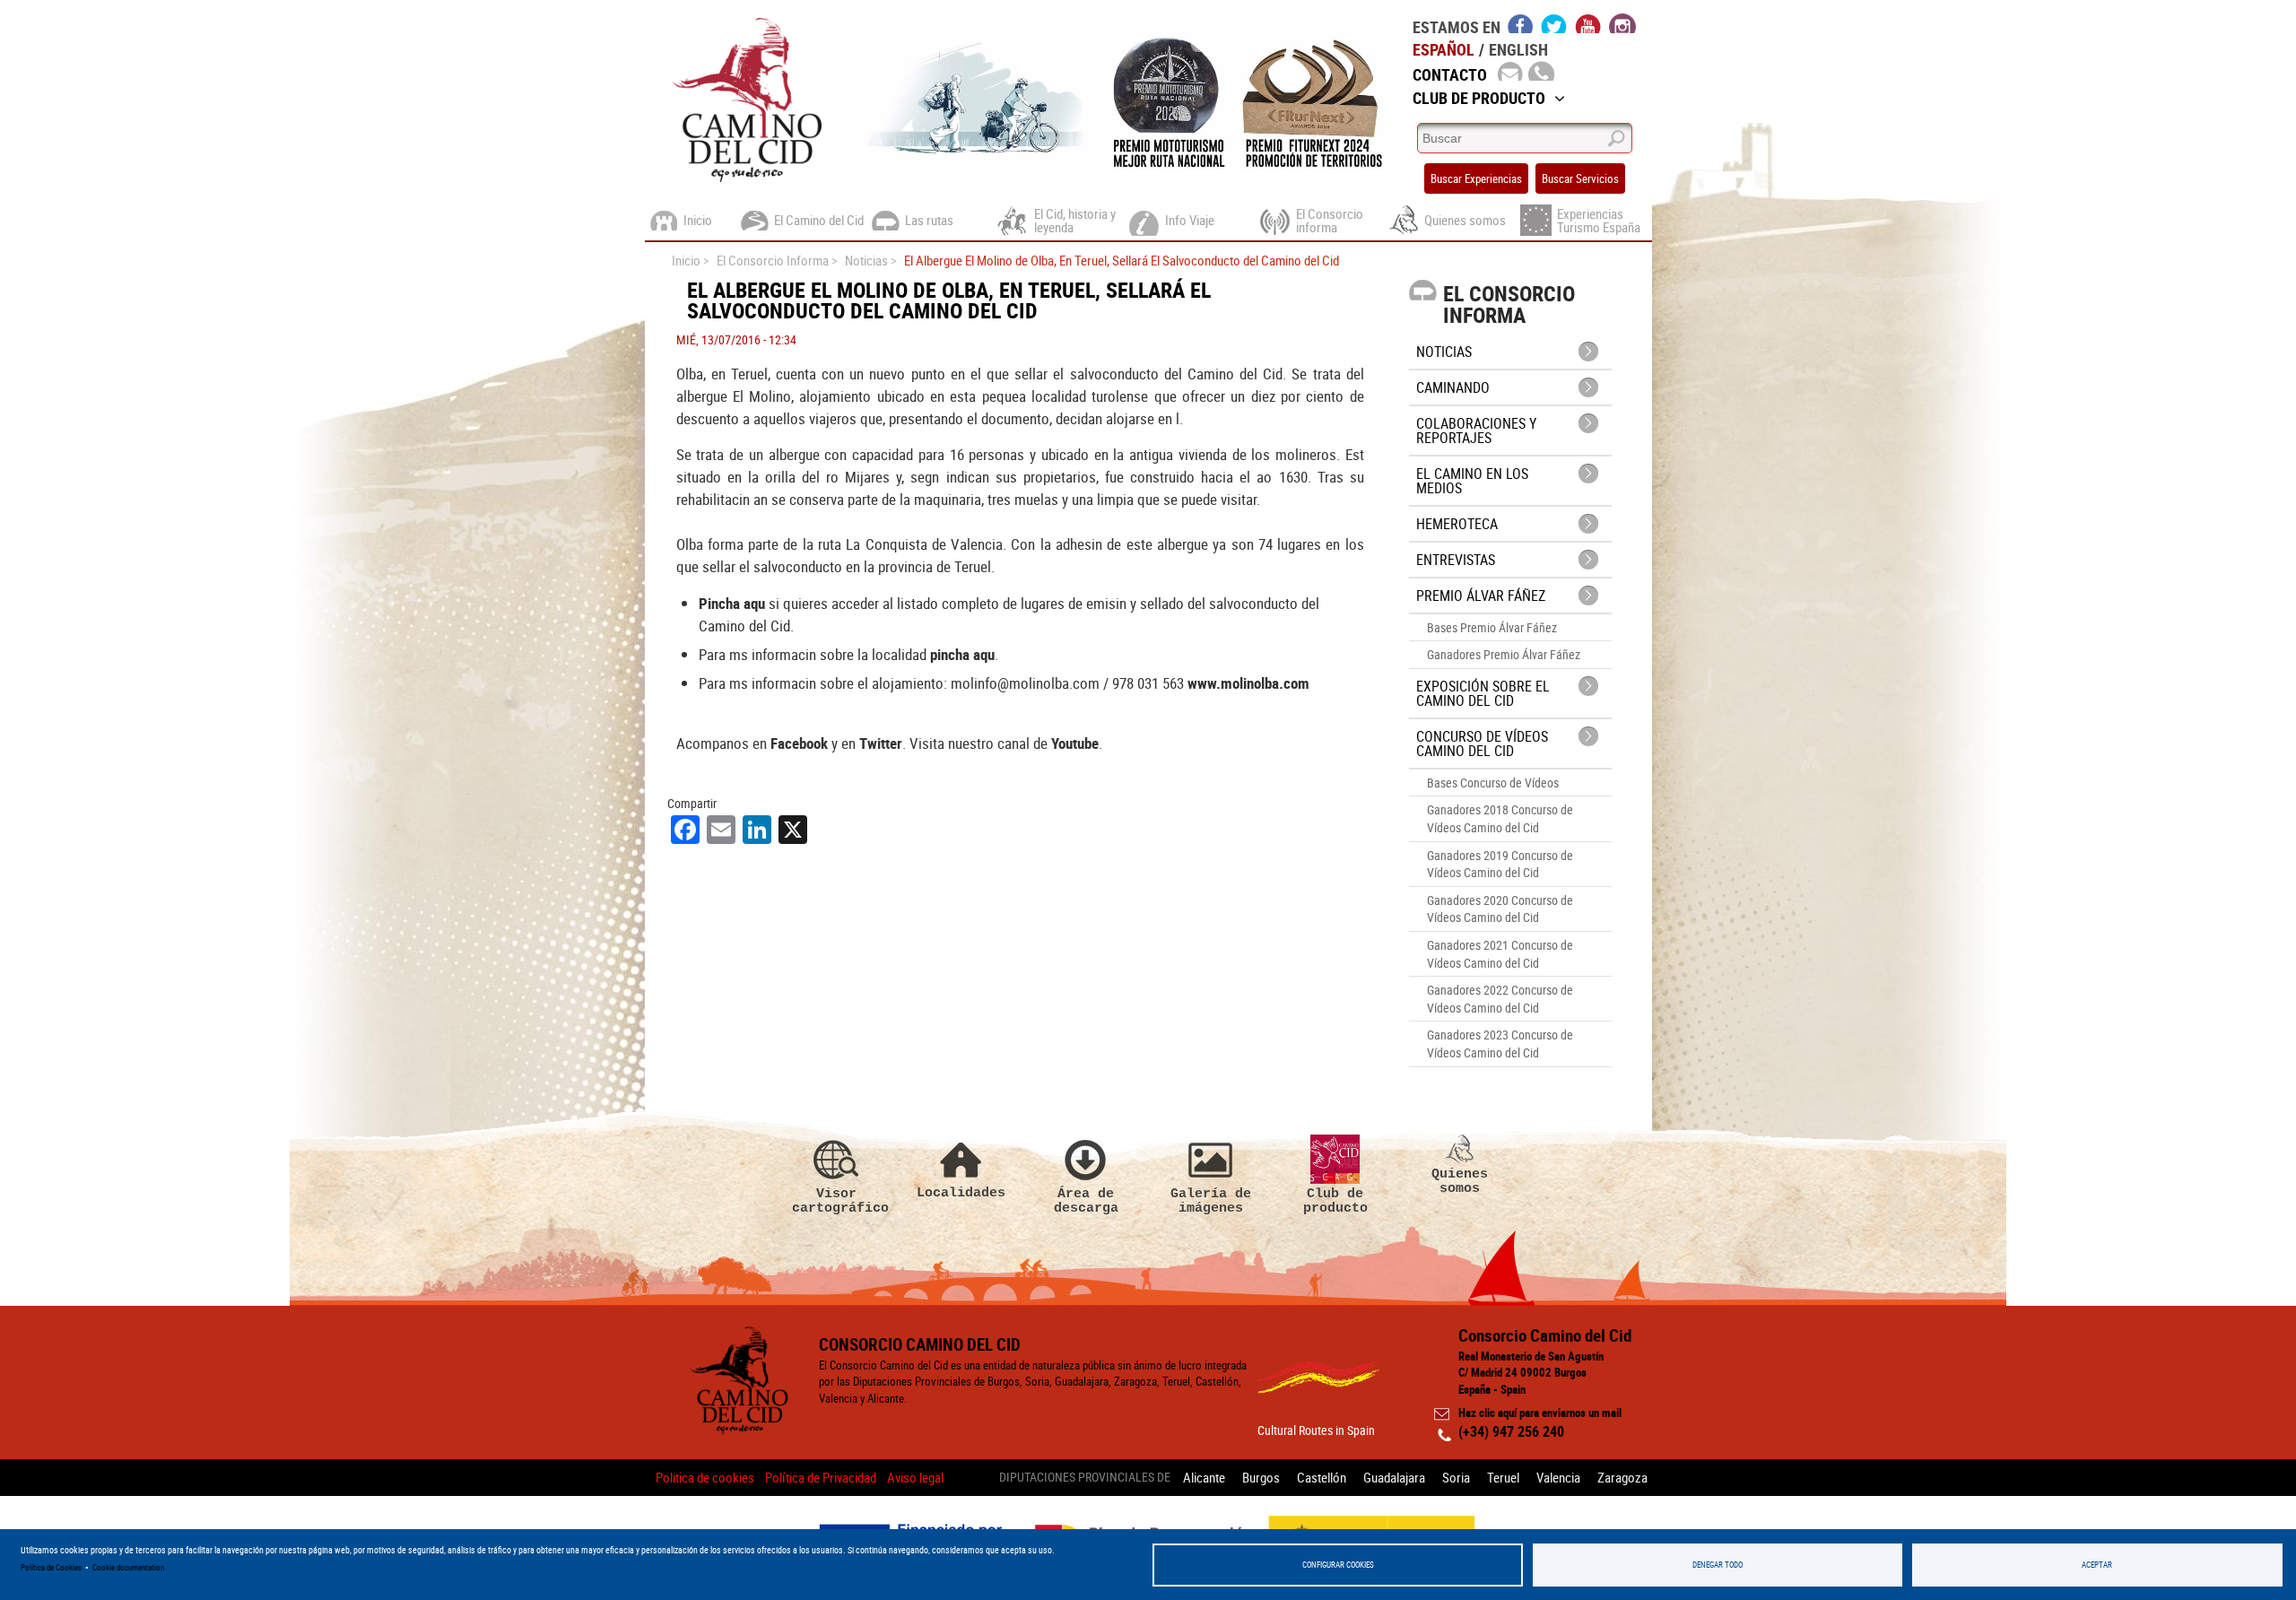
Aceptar (2097, 1565)
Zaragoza (1622, 1477)
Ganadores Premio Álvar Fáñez (1504, 654)
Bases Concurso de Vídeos (1493, 783)
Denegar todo (1718, 1565)
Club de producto (1335, 1200)
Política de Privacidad (821, 1477)
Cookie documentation (128, 1567)
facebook (1521, 23)
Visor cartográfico (837, 1200)
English (1518, 49)
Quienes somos (1460, 1181)
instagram (1622, 23)
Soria (1456, 1477)
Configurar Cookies (1338, 1565)
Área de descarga (1086, 1200)
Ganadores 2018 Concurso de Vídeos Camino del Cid (1500, 818)
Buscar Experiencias (1476, 178)
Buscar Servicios (1580, 178)
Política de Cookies (51, 1567)
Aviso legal (915, 1477)
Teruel (1503, 1477)
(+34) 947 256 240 (1511, 1431)
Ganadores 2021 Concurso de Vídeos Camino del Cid (1500, 954)
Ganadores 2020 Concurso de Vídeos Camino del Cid (1500, 909)
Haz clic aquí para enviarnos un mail (1540, 1413)
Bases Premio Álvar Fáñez (1492, 627)
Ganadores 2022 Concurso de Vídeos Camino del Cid (1500, 999)
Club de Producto (1479, 98)
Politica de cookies (705, 1477)
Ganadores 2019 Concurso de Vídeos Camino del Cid (1500, 864)
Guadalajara (1394, 1477)
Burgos (1261, 1477)
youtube (1588, 23)
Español (1444, 49)
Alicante (1204, 1477)
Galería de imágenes (1211, 1200)
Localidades (961, 1192)
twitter (1554, 23)
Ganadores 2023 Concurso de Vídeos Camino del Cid (1500, 1043)
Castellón (1322, 1477)
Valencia (1558, 1477)
